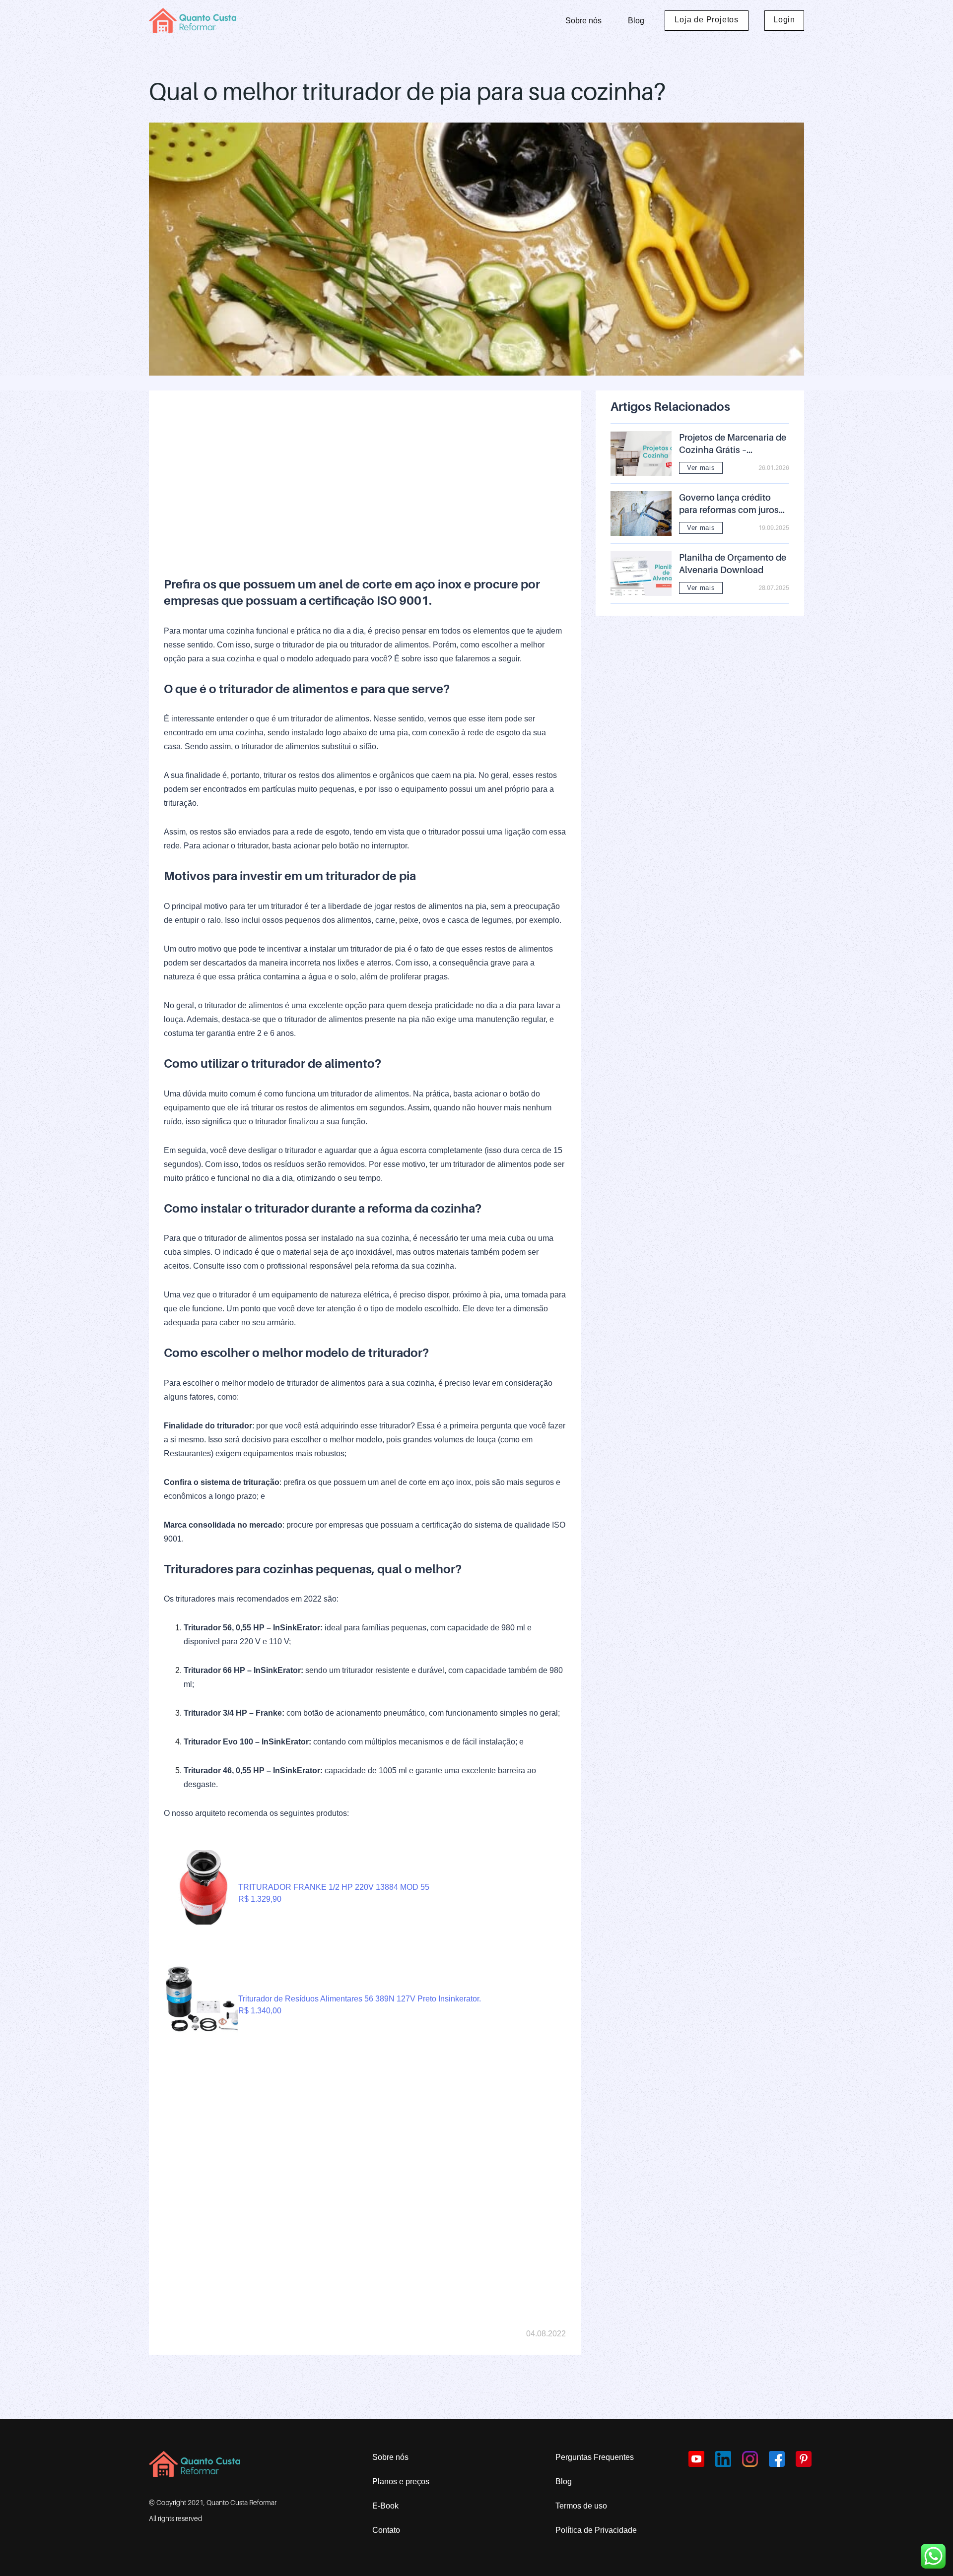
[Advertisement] (365, 475)
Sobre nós (583, 21)
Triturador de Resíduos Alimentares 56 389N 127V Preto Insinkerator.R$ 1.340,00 (360, 2005)
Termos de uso (581, 2506)
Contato (386, 2530)
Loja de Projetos (707, 20)
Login (784, 20)
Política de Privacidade (596, 2530)
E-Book (385, 2506)
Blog (636, 21)
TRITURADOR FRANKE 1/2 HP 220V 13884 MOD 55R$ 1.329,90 (334, 1893)
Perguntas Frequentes (595, 2457)
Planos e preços (401, 2481)
